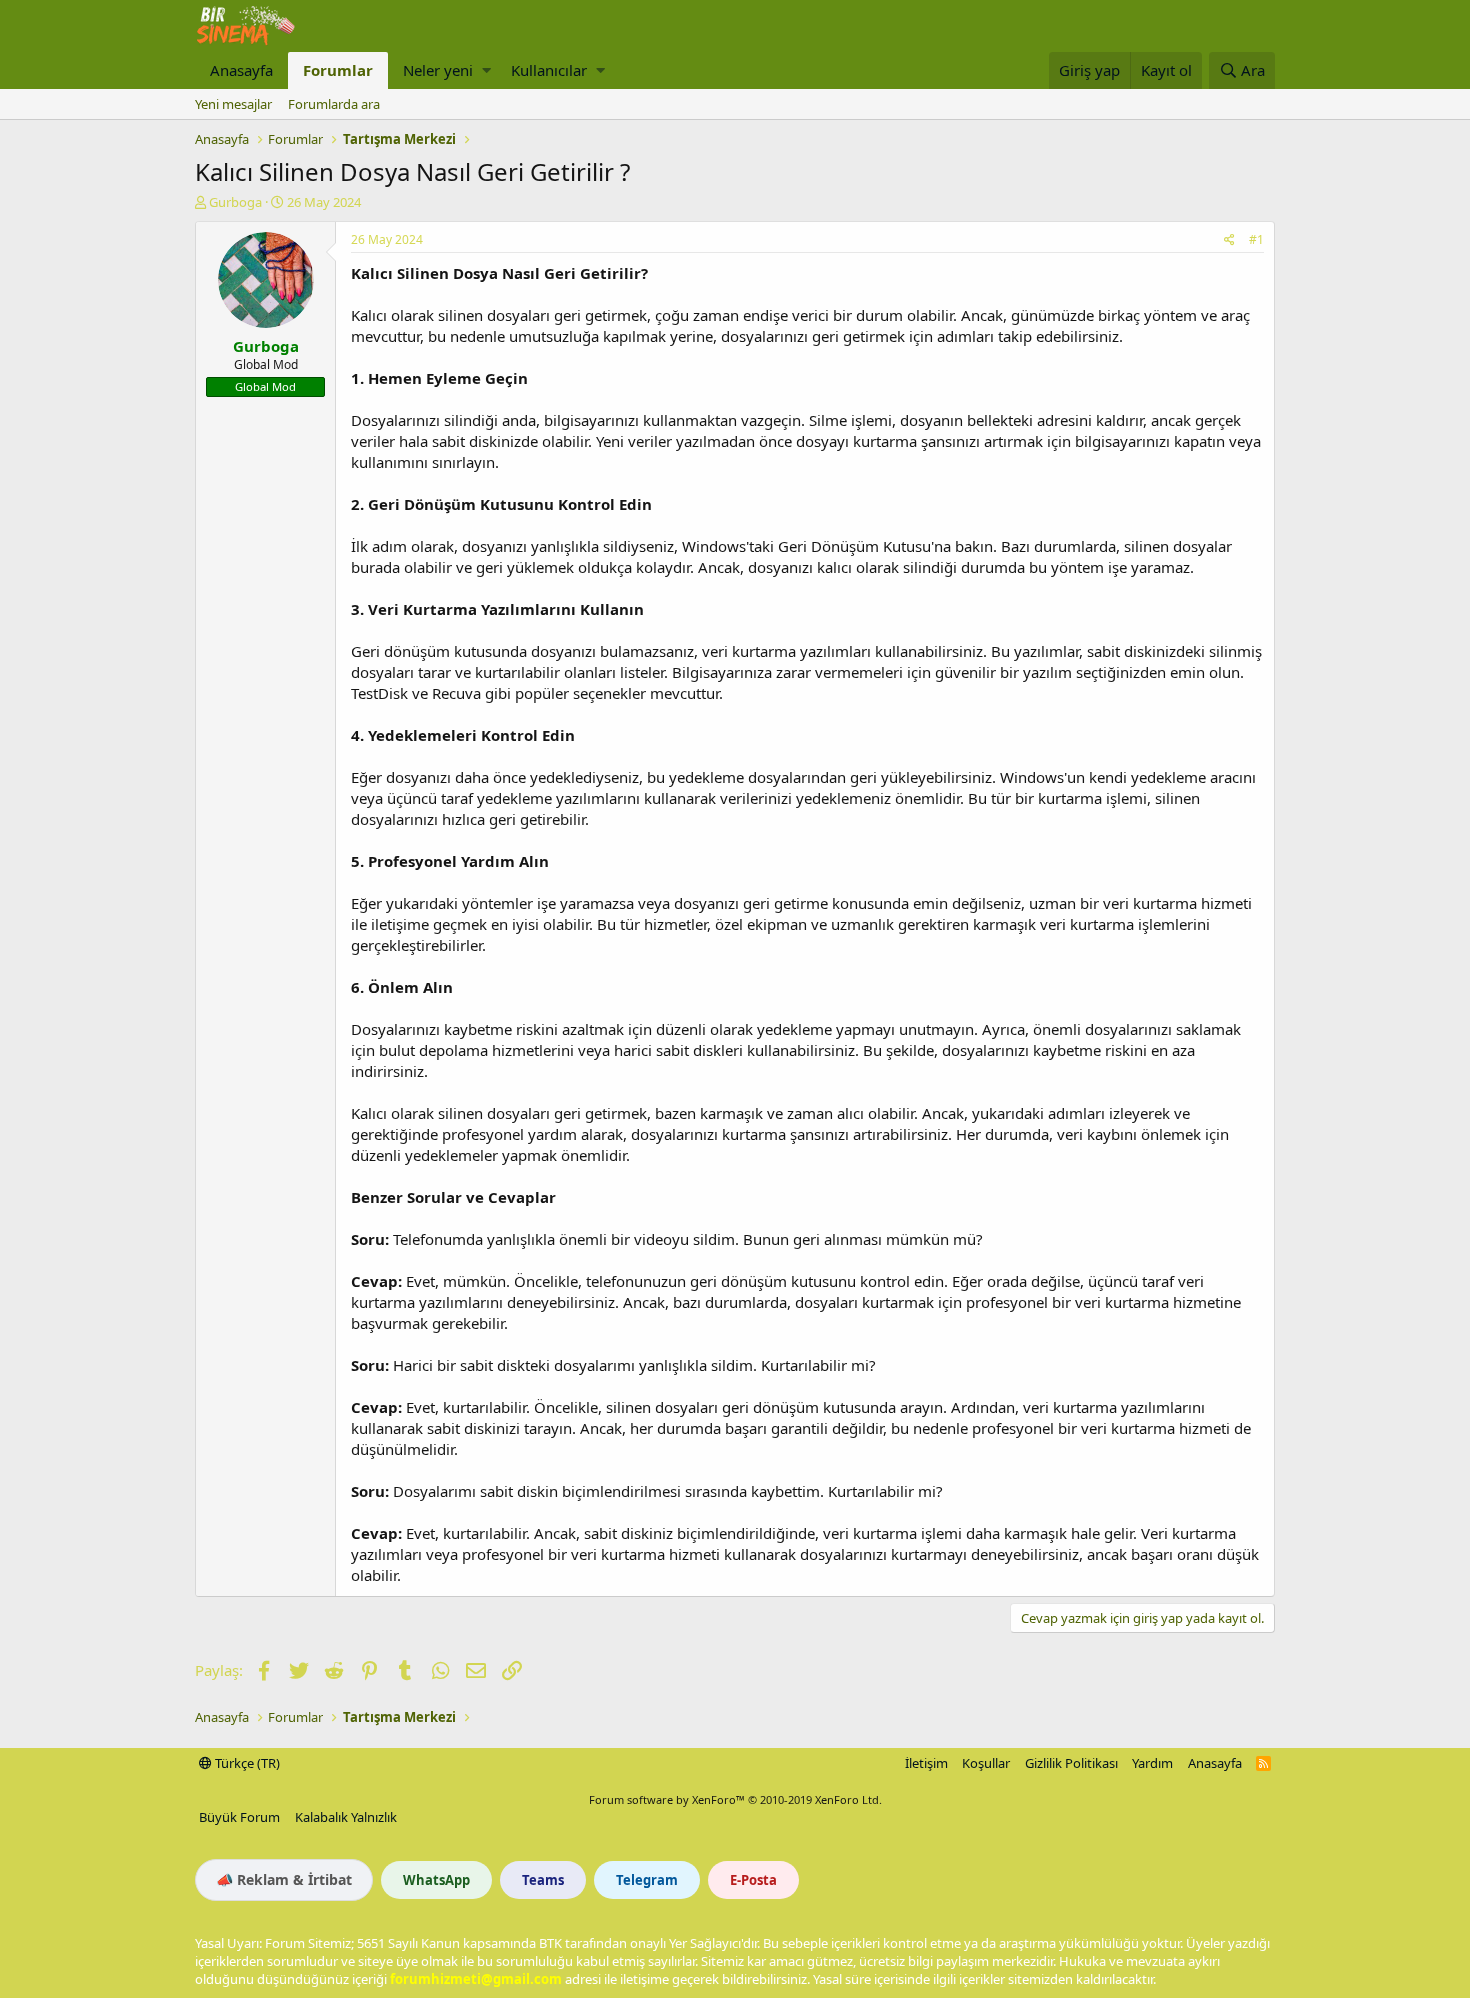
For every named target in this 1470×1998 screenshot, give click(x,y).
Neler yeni (438, 70)
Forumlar (338, 70)
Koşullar (986, 1763)
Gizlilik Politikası (1071, 1763)
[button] (486, 70)
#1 (1256, 239)
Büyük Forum (239, 1817)
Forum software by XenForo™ (735, 1799)
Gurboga (235, 202)
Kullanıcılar (549, 70)
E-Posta (753, 1880)
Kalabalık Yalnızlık (346, 1817)
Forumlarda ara (334, 104)
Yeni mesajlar (233, 104)
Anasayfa (241, 70)
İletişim (926, 1763)
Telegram (647, 1880)
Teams (543, 1880)
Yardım (1152, 1763)
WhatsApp (436, 1880)
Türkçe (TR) (246, 1763)
